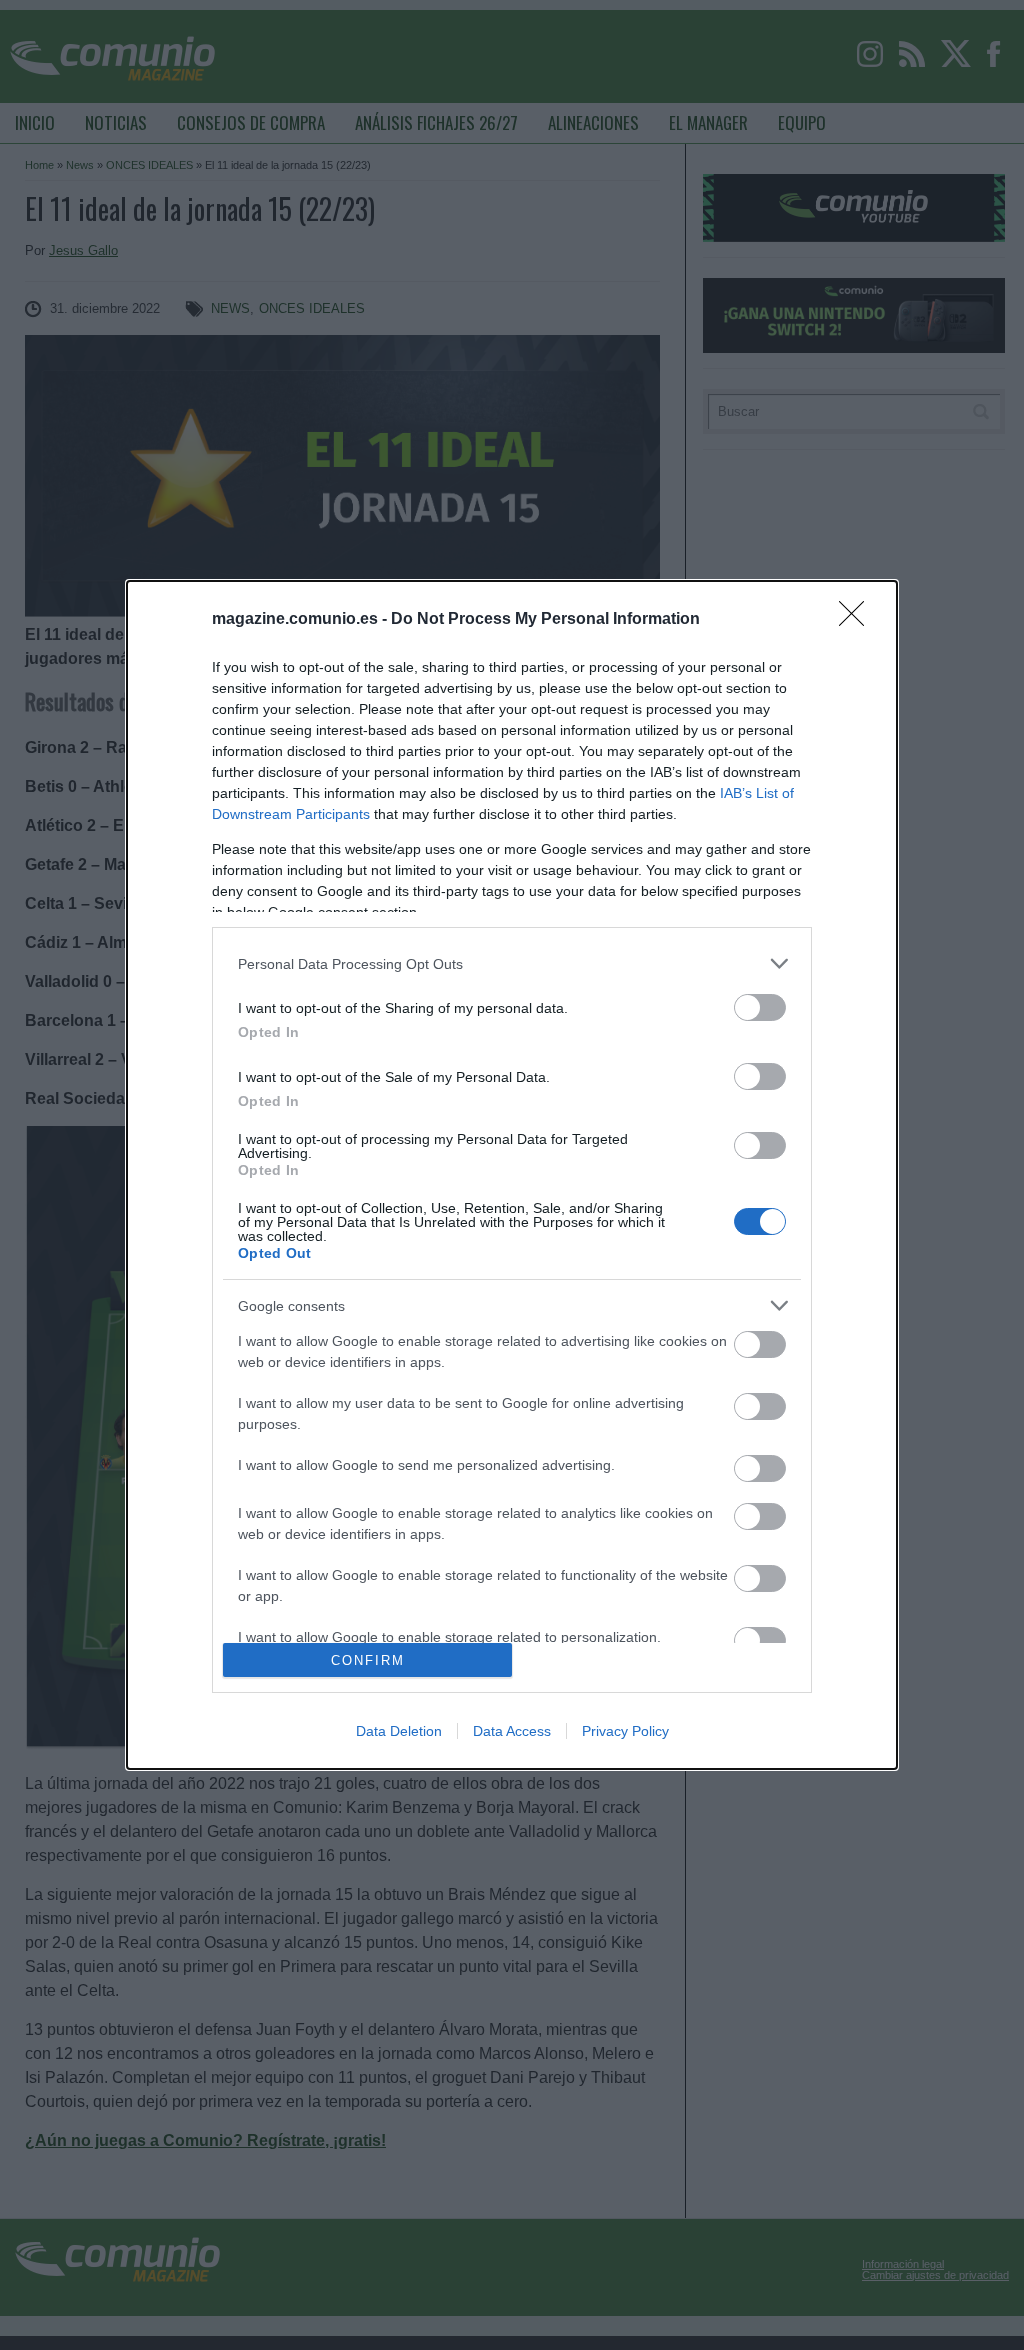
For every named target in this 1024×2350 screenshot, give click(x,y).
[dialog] (512, 1175)
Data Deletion (399, 1731)
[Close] (858, 620)
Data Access (512, 1731)
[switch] (760, 1007)
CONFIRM (368, 1660)
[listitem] (512, 963)
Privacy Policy (625, 1731)
